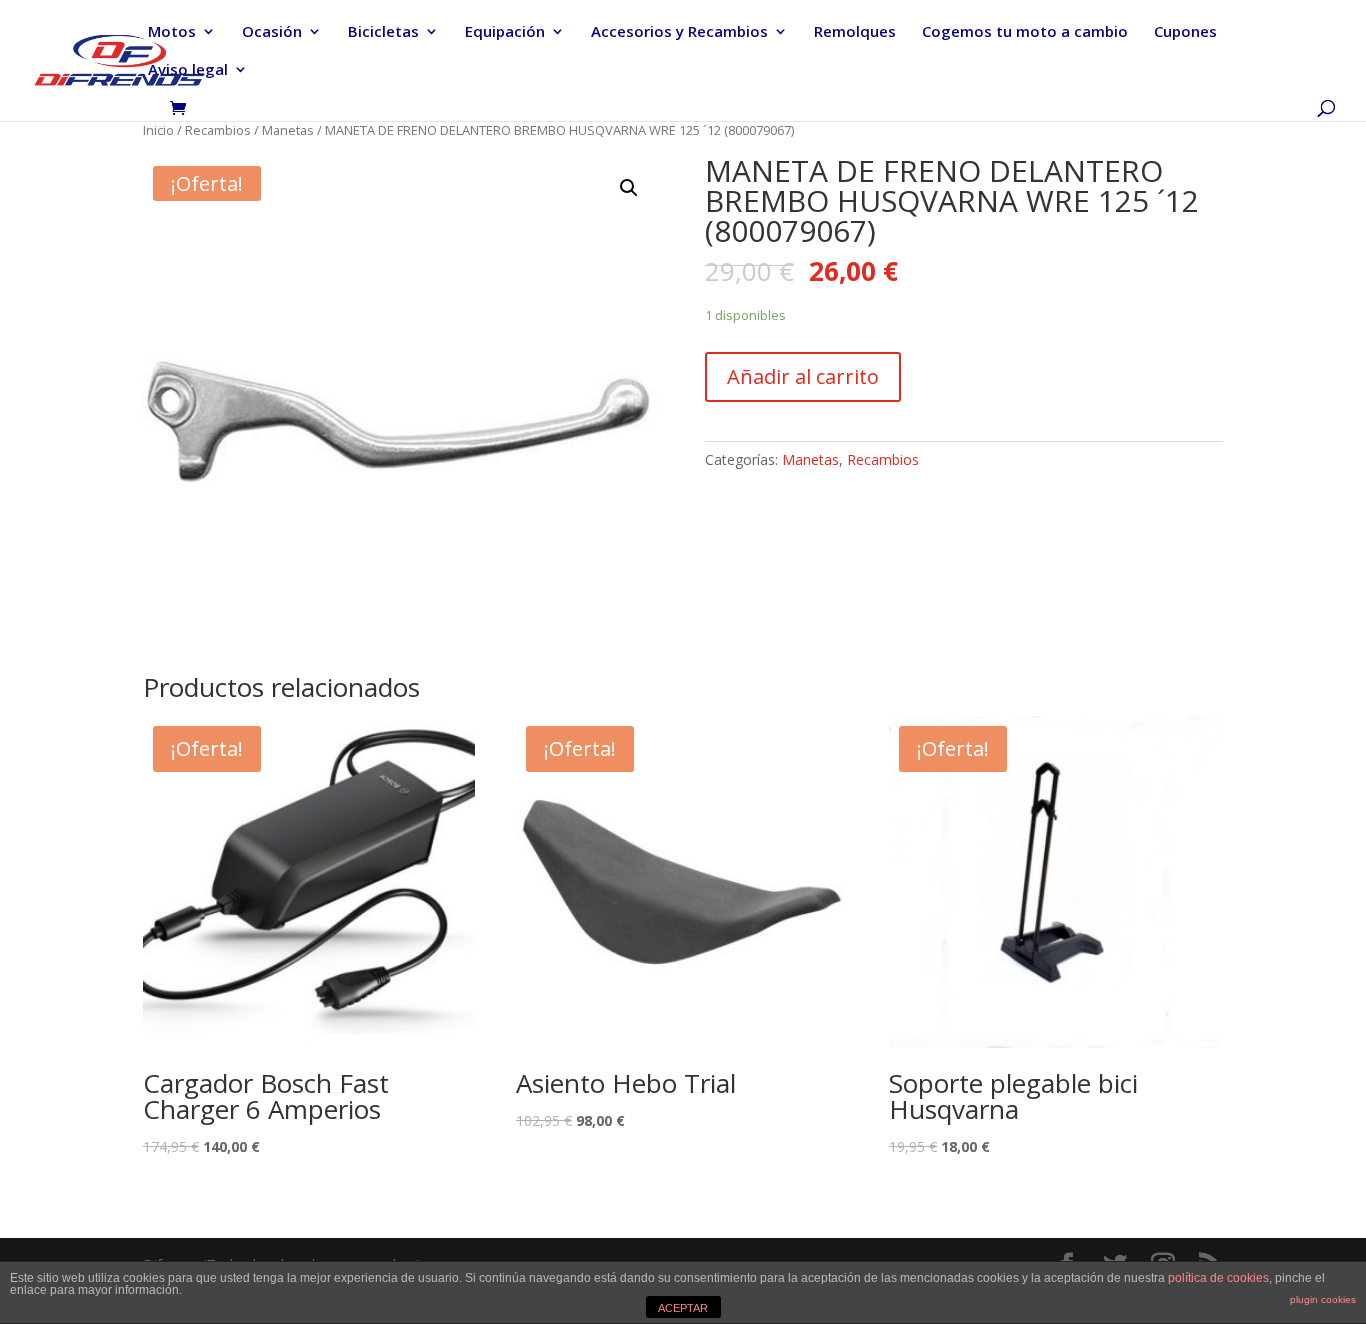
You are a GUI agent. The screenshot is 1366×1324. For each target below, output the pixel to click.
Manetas (288, 130)
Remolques (855, 32)
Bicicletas (383, 32)
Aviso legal (188, 70)
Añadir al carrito (803, 376)
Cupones (1185, 32)
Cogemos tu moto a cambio (1025, 32)
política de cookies (1218, 1278)
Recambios (218, 130)
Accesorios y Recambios (679, 32)
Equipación (505, 32)
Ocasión (272, 32)
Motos (172, 32)
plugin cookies (1323, 1299)
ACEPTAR (683, 1308)
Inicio (158, 130)
